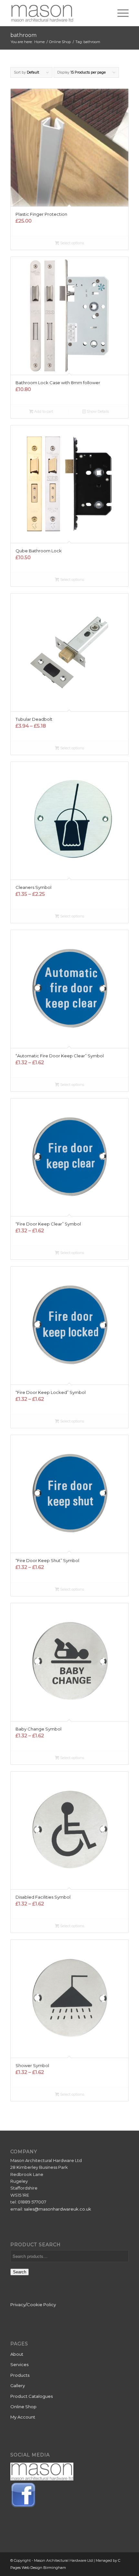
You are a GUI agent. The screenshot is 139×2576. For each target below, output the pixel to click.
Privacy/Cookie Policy (33, 2305)
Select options (72, 243)
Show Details (97, 411)
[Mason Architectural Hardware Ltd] (58, 13)
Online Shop (23, 2407)
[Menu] (120, 13)
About (17, 2354)
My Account (23, 2417)
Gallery (18, 2386)
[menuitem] (120, 13)
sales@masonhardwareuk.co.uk (58, 2209)
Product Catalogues (32, 2396)
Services (19, 2364)
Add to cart (43, 411)
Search (20, 2272)
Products (20, 2375)
